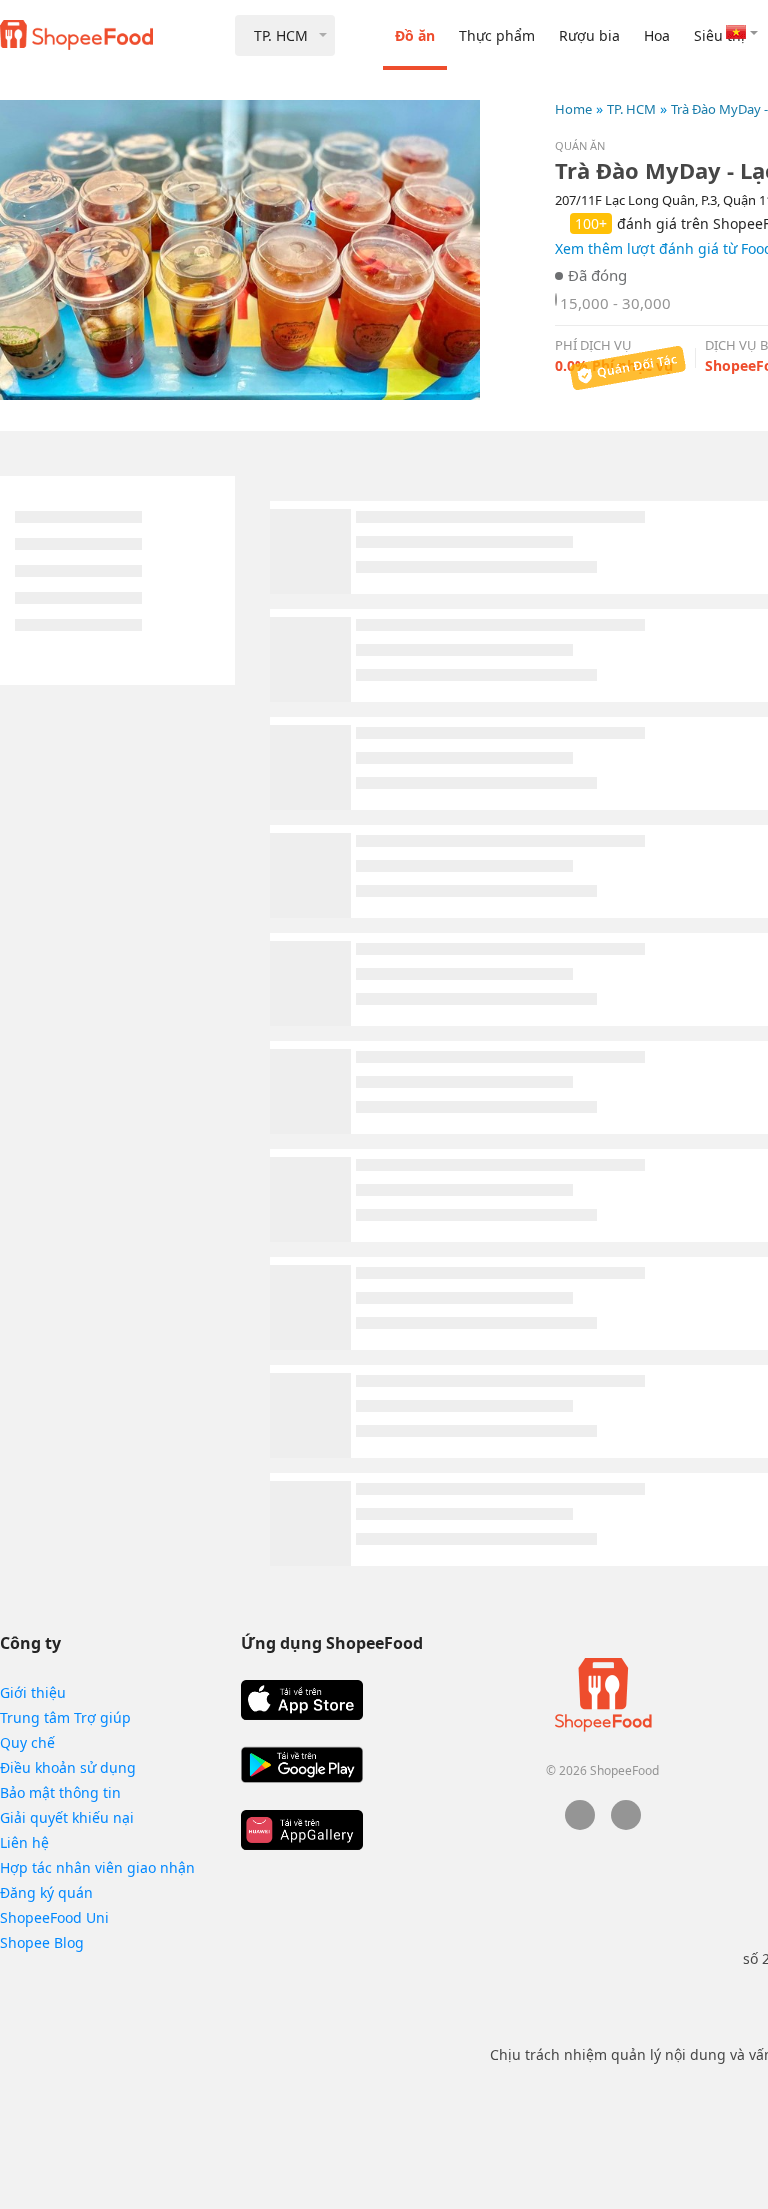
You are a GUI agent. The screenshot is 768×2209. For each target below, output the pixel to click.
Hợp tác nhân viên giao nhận (97, 1867)
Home (573, 109)
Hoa (657, 35)
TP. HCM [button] (281, 35)
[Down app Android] (302, 1765)
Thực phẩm (497, 35)
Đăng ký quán (46, 1892)
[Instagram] (626, 1824)
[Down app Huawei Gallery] (302, 1830)
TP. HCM (631, 109)
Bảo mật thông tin (60, 1792)
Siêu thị (719, 35)
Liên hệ (24, 1842)
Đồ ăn (415, 35)
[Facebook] (580, 1824)
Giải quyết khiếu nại (67, 1817)
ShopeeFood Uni (54, 1917)
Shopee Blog (42, 1942)
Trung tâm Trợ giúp (65, 1717)
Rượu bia (589, 35)
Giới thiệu (33, 1692)
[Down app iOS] (302, 1700)
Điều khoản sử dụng (68, 1767)
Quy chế (27, 1742)
